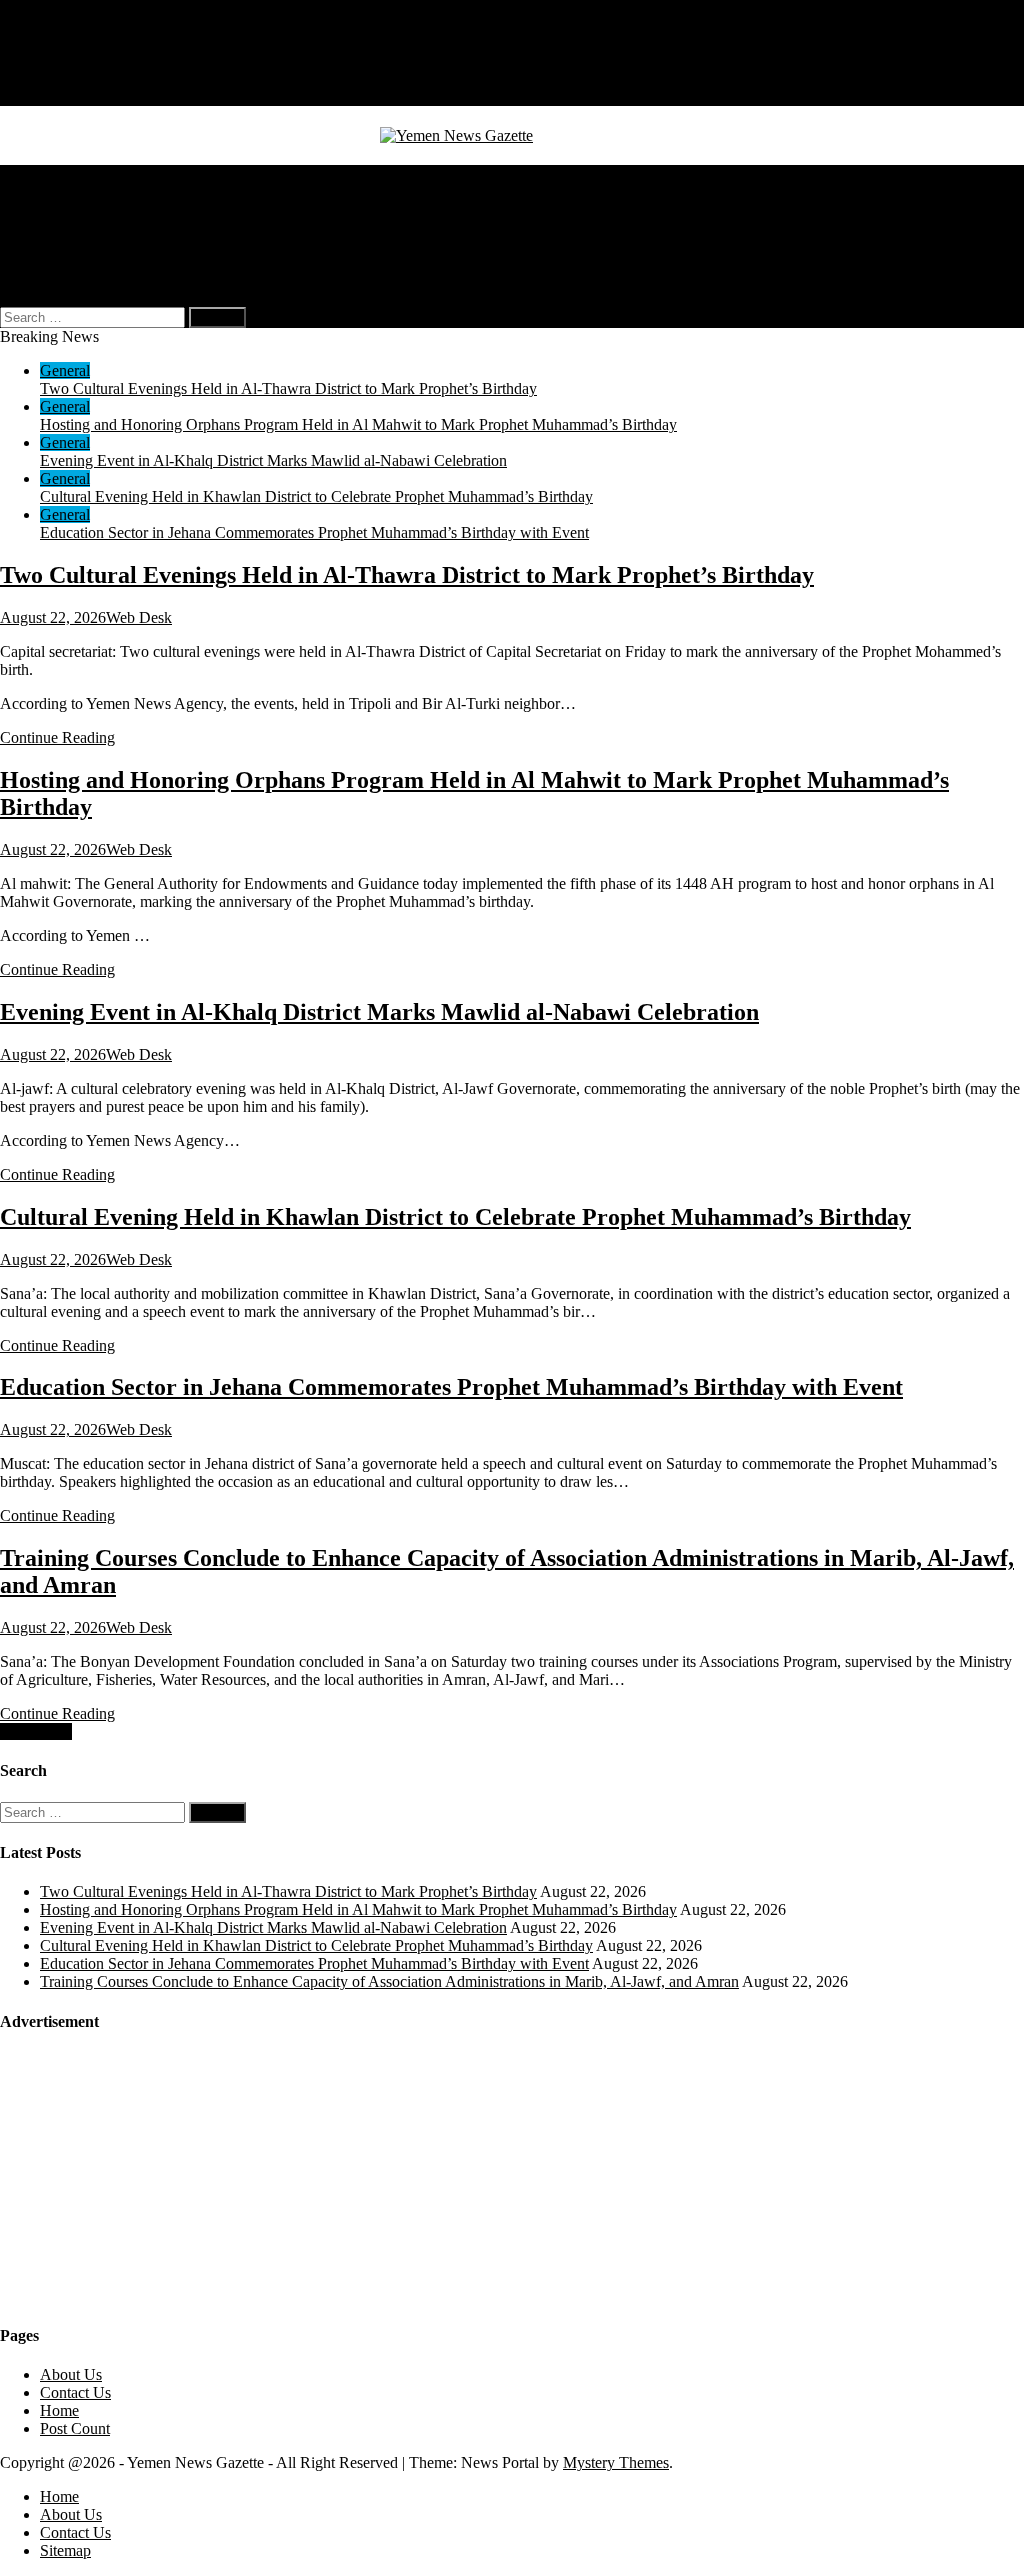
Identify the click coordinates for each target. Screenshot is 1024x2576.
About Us (71, 60)
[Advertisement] (150, 2177)
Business (68, 191)
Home (59, 42)
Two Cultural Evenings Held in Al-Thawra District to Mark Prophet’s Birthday (288, 388)
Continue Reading (57, 737)
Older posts (36, 1731)
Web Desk (139, 617)
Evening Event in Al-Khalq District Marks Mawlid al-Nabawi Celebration (273, 460)
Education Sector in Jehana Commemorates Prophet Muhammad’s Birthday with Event (314, 532)
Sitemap (65, 96)
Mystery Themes (616, 2462)
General (65, 173)
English (104, 263)
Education (72, 227)
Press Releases (86, 245)
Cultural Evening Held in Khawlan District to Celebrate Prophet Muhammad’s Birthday (316, 496)
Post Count (75, 2428)
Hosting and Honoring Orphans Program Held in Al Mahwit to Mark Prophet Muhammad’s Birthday (358, 424)
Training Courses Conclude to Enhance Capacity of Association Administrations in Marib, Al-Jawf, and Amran (389, 1981)
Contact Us (75, 78)
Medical (65, 209)
